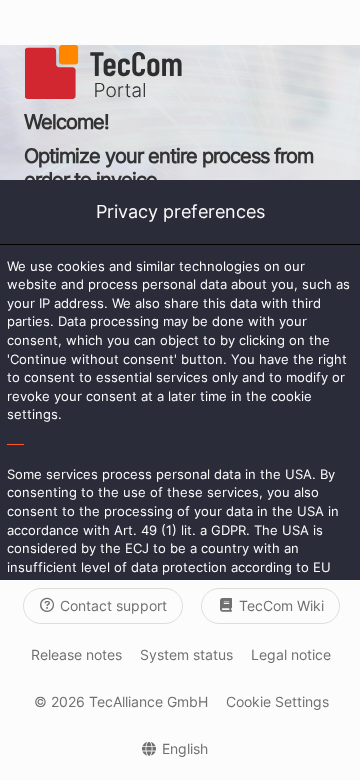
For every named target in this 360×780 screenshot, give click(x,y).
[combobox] (175, 748)
